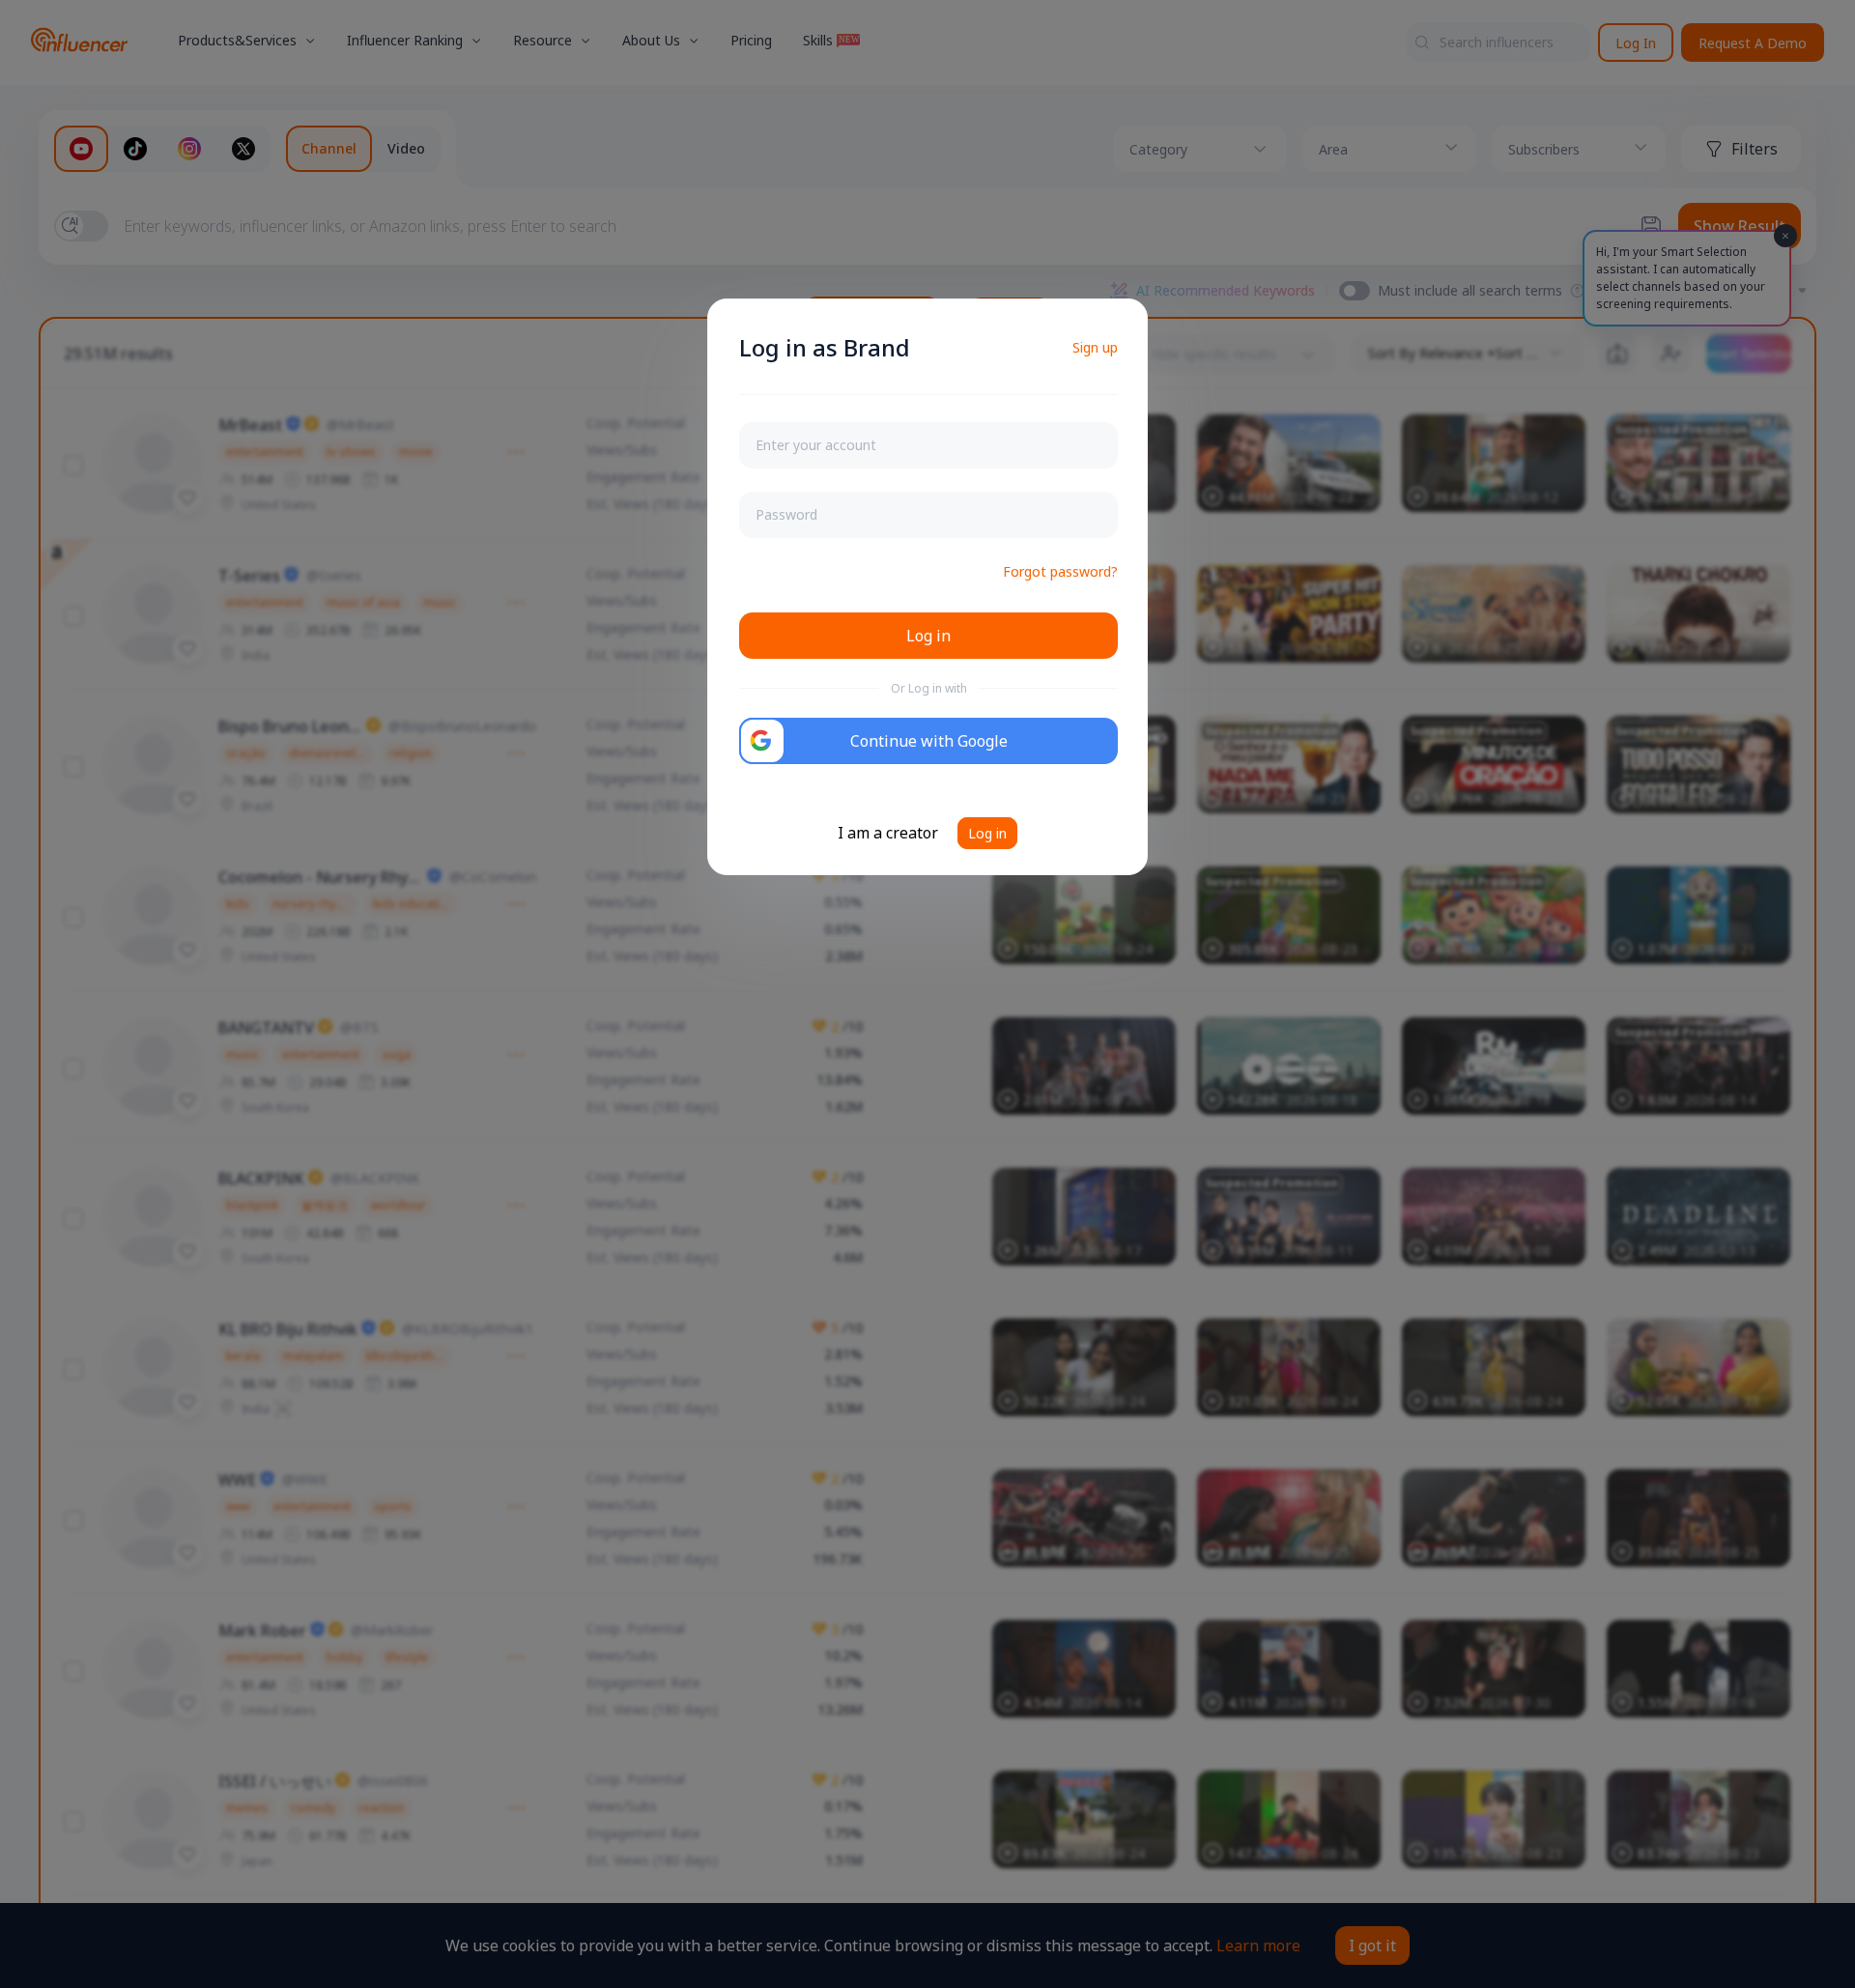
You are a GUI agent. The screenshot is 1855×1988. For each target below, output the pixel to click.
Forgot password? (1060, 571)
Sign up (1095, 347)
